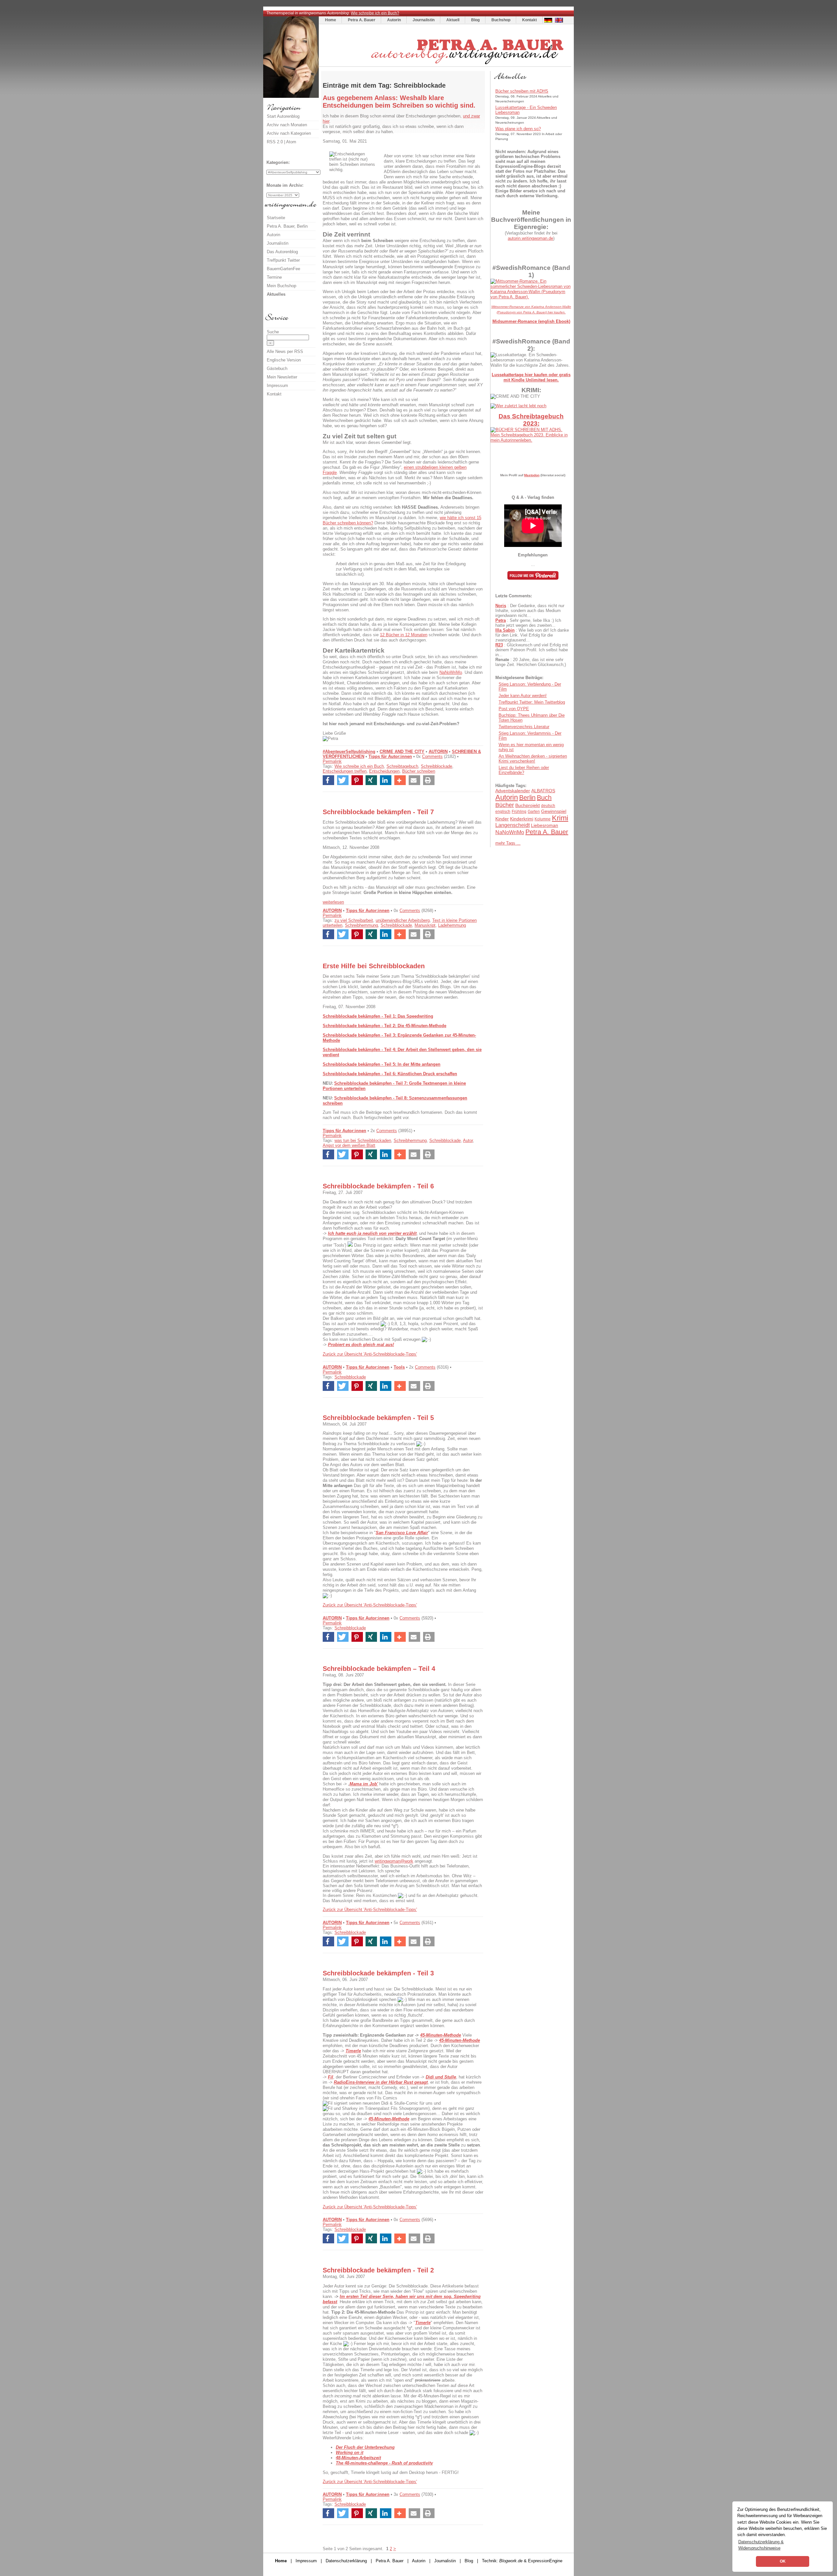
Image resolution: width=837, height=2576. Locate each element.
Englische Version (284, 360)
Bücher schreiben (419, 771)
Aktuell (453, 20)
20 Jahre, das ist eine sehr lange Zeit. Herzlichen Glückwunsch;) (531, 662)
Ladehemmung (452, 925)
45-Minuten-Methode (460, 2040)
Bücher (505, 805)
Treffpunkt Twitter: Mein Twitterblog (532, 702)
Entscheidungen (384, 771)
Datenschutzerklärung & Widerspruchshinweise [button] (761, 2545)
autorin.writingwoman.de (530, 238)
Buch (544, 797)
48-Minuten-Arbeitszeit (358, 2458)
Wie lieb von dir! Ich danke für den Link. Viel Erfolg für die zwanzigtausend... (532, 635)
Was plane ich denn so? (518, 129)
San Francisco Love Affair (402, 1533)
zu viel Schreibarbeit (354, 920)
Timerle (423, 2323)
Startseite (276, 218)
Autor (468, 1140)
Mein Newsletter (282, 377)
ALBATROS (543, 791)
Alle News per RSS (285, 351)
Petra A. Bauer (362, 20)
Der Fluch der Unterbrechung (365, 2447)
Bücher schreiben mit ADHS (522, 91)
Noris (501, 606)
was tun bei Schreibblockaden (363, 1140)
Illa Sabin (505, 630)
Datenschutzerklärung (346, 2561)
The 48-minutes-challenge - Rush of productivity (384, 2463)
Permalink (332, 761)
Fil (331, 2077)
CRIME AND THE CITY (402, 752)
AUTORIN (438, 752)
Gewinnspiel (554, 811)
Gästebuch (277, 368)
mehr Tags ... (508, 843)
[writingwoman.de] (446, 65)
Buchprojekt (528, 805)
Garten (534, 812)
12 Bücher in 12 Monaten (404, 635)
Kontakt (530, 20)
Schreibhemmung (361, 925)
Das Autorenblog (282, 252)
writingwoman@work (394, 1861)
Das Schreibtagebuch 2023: (531, 420)
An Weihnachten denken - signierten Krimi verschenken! (533, 759)
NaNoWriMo (451, 672)
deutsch (548, 806)
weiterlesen (333, 902)
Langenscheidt (512, 825)
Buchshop (501, 20)
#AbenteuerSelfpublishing (349, 752)
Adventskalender (513, 791)
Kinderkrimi (522, 819)
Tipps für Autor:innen (390, 756)
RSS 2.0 (275, 142)
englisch (503, 812)
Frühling (519, 812)
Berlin (527, 797)
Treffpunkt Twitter (283, 260)
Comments (432, 756)
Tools (399, 1367)
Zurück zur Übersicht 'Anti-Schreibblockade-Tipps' (370, 1354)
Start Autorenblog (283, 116)
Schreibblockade (436, 766)
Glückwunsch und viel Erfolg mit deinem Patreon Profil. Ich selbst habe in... (532, 650)
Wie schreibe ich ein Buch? (375, 13)
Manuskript (425, 925)
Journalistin (424, 20)
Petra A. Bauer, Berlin (287, 226)
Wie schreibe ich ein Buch (359, 766)
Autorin (394, 20)
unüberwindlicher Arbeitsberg (403, 920)
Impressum (277, 386)
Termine (274, 277)
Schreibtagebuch (402, 766)
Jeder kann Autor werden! (523, 696)
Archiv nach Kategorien (289, 133)
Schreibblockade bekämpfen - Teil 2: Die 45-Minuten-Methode (384, 1026)
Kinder (502, 819)
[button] (328, 780)
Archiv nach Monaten (287, 125)
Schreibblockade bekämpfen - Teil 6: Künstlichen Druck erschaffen (390, 1074)
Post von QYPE (514, 709)
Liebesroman (545, 825)
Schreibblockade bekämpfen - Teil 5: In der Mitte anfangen (382, 1064)
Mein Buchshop (282, 286)
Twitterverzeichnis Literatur (524, 727)
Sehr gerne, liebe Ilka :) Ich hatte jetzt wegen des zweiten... (528, 623)
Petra (501, 620)
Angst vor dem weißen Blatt (349, 1145)
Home (331, 20)
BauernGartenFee (283, 269)
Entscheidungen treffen (345, 771)
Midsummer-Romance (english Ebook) (531, 321)
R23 (499, 645)
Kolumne (543, 819)
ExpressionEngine (545, 2561)
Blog (475, 20)
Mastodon (532, 475)
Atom (291, 142)
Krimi (560, 818)
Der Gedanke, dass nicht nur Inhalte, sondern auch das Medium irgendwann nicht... (530, 611)
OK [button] (783, 2561)
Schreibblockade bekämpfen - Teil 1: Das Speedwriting (378, 1016)
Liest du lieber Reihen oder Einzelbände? (524, 770)
